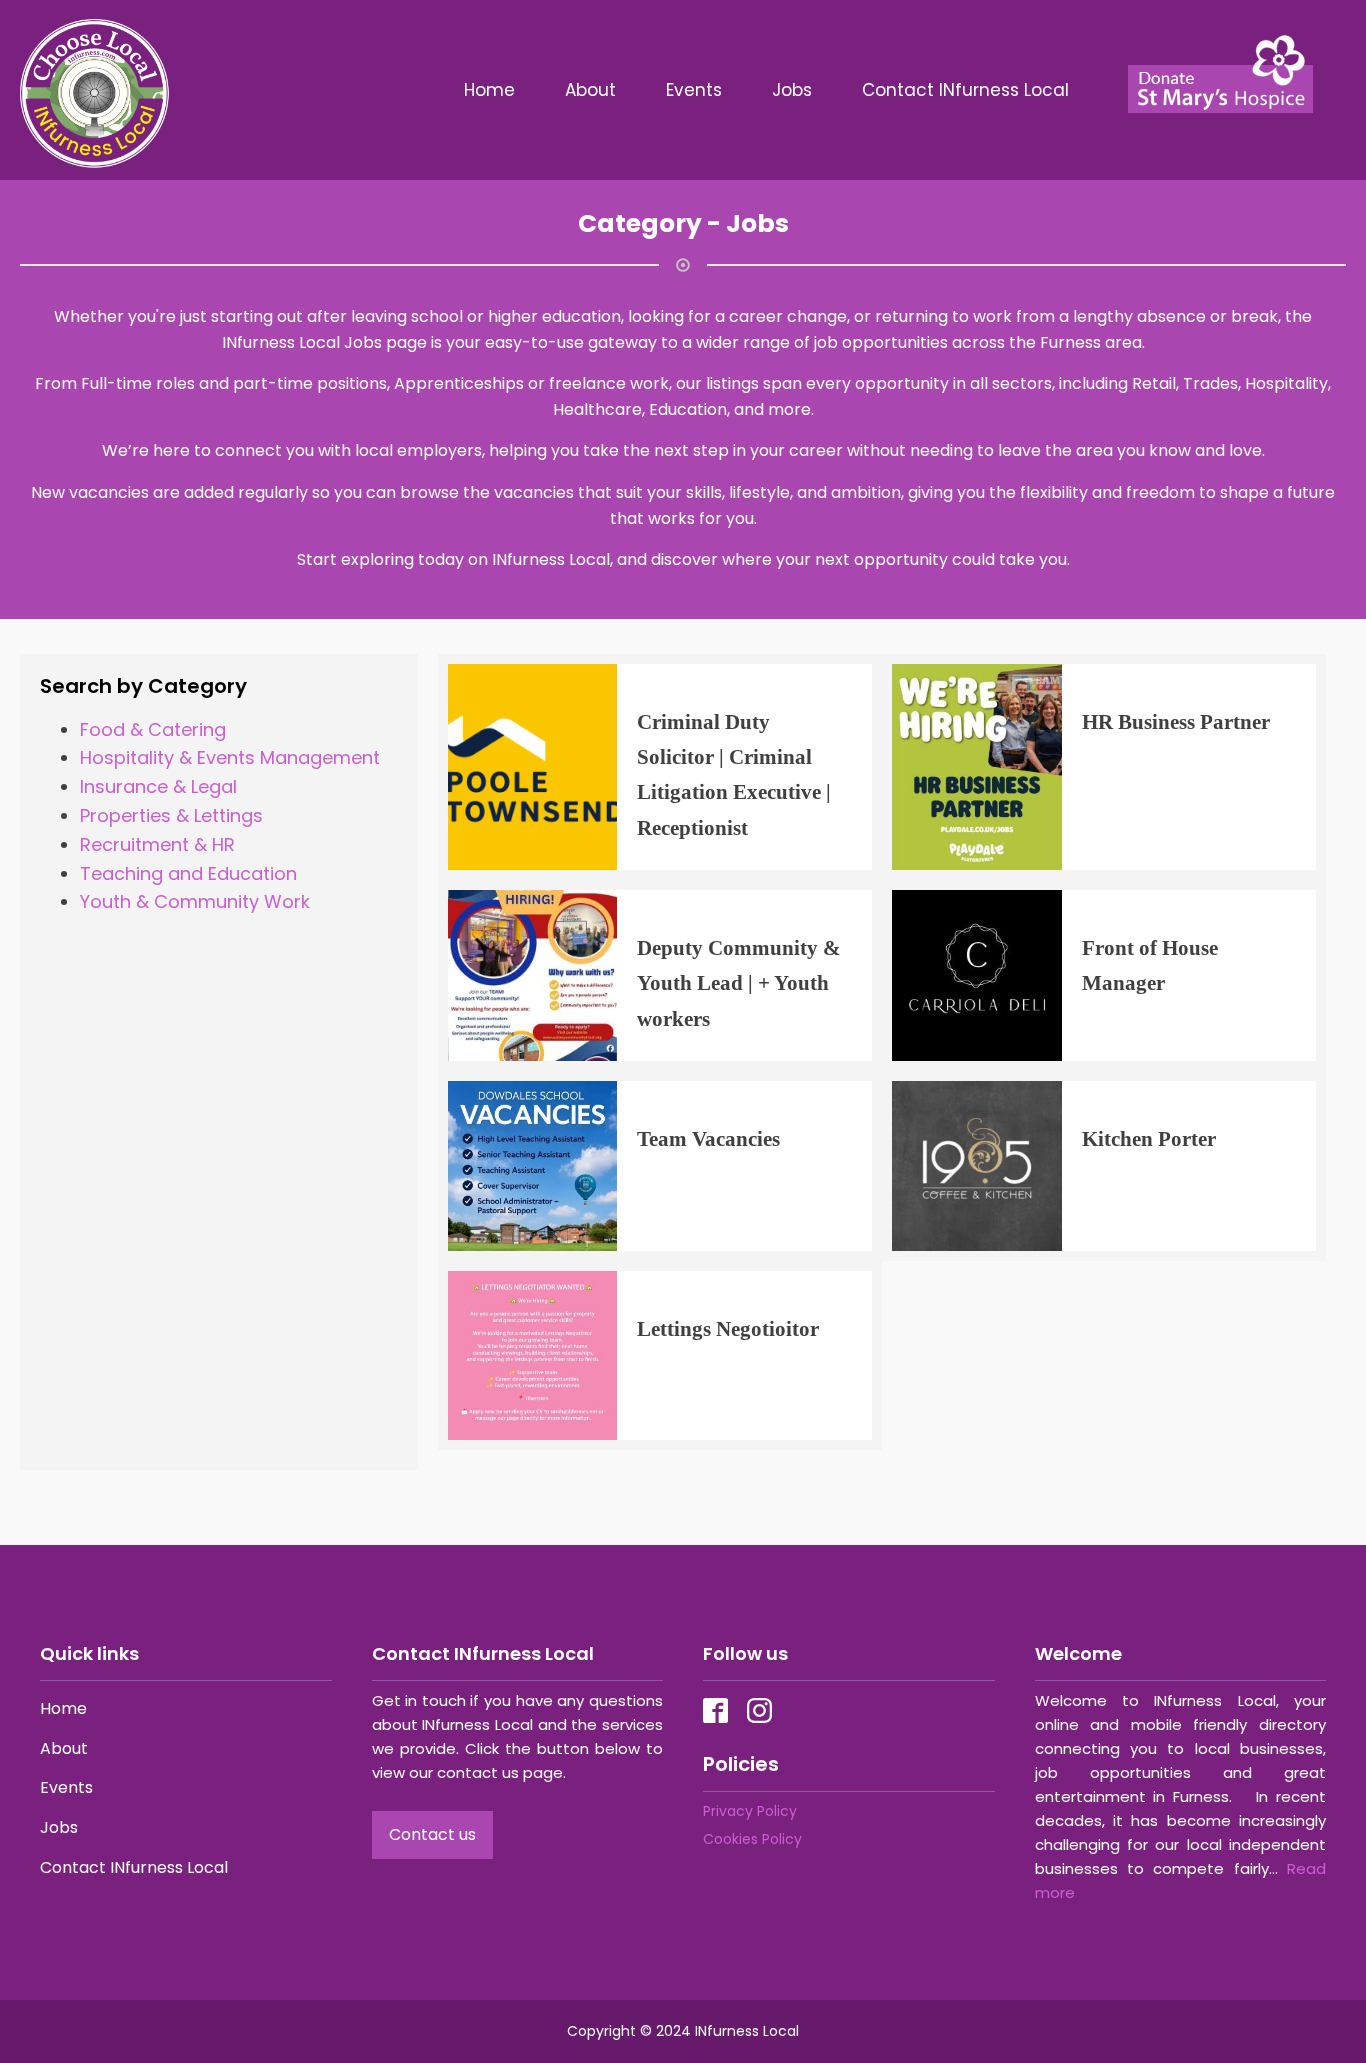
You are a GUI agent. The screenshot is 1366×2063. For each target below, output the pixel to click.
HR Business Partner (1176, 721)
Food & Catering (153, 729)
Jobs (792, 90)
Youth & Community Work (195, 901)
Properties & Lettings (171, 815)
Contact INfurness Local (968, 90)
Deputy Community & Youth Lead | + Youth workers (739, 983)
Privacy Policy (750, 1811)
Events (694, 90)
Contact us (432, 1834)
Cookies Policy (752, 1839)
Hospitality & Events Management (230, 757)
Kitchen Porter (1149, 1138)
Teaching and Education (188, 873)
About (590, 90)
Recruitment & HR (157, 844)
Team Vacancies (708, 1138)
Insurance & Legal (158, 786)
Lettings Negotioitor (728, 1328)
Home (489, 90)
